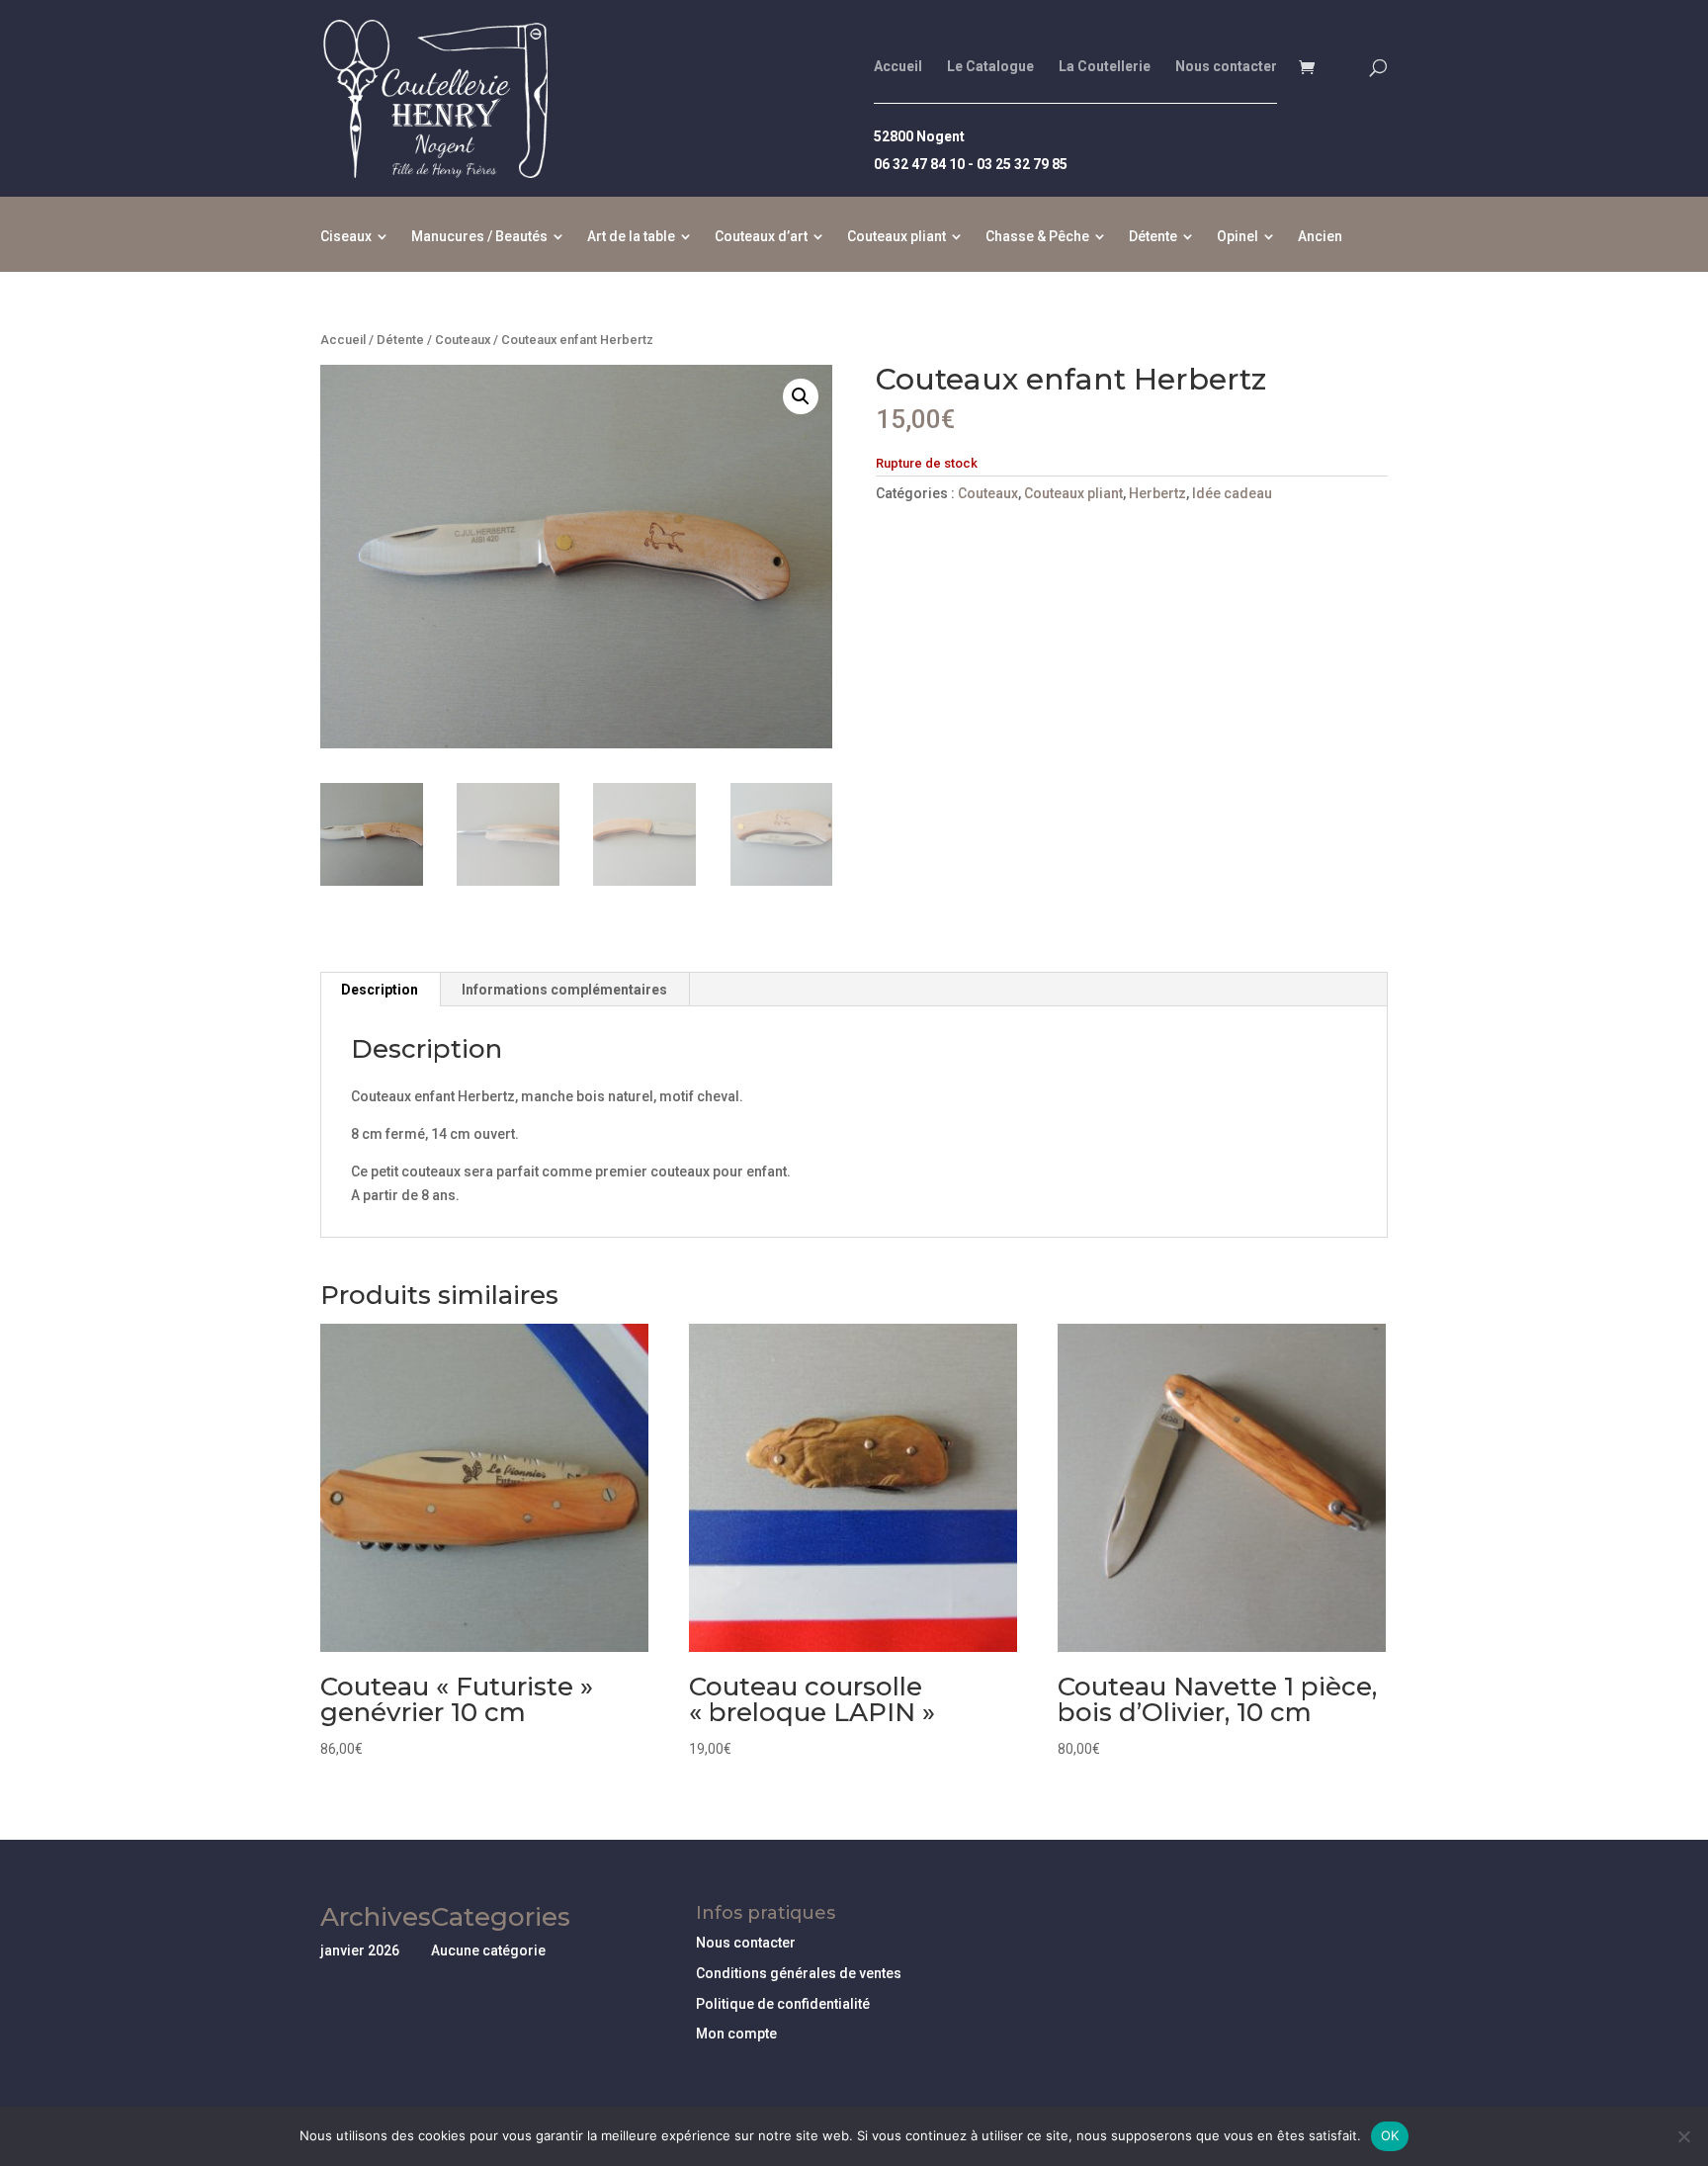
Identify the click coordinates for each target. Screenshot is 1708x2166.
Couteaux (463, 340)
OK (1390, 2135)
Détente (1153, 237)
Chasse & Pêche (1037, 237)
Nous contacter (1226, 67)
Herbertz (1157, 493)
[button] (801, 396)
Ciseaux (346, 237)
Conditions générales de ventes (799, 1973)
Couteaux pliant (897, 237)
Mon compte (736, 2034)
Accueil (898, 67)
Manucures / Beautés (479, 237)
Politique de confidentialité (783, 2004)
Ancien (1320, 237)
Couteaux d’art (761, 237)
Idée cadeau (1232, 493)
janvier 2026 (360, 1950)
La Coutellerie (1105, 67)
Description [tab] (380, 990)
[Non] (1683, 2136)
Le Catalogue (990, 67)
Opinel (1238, 237)
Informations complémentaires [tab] (564, 990)
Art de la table (631, 237)
